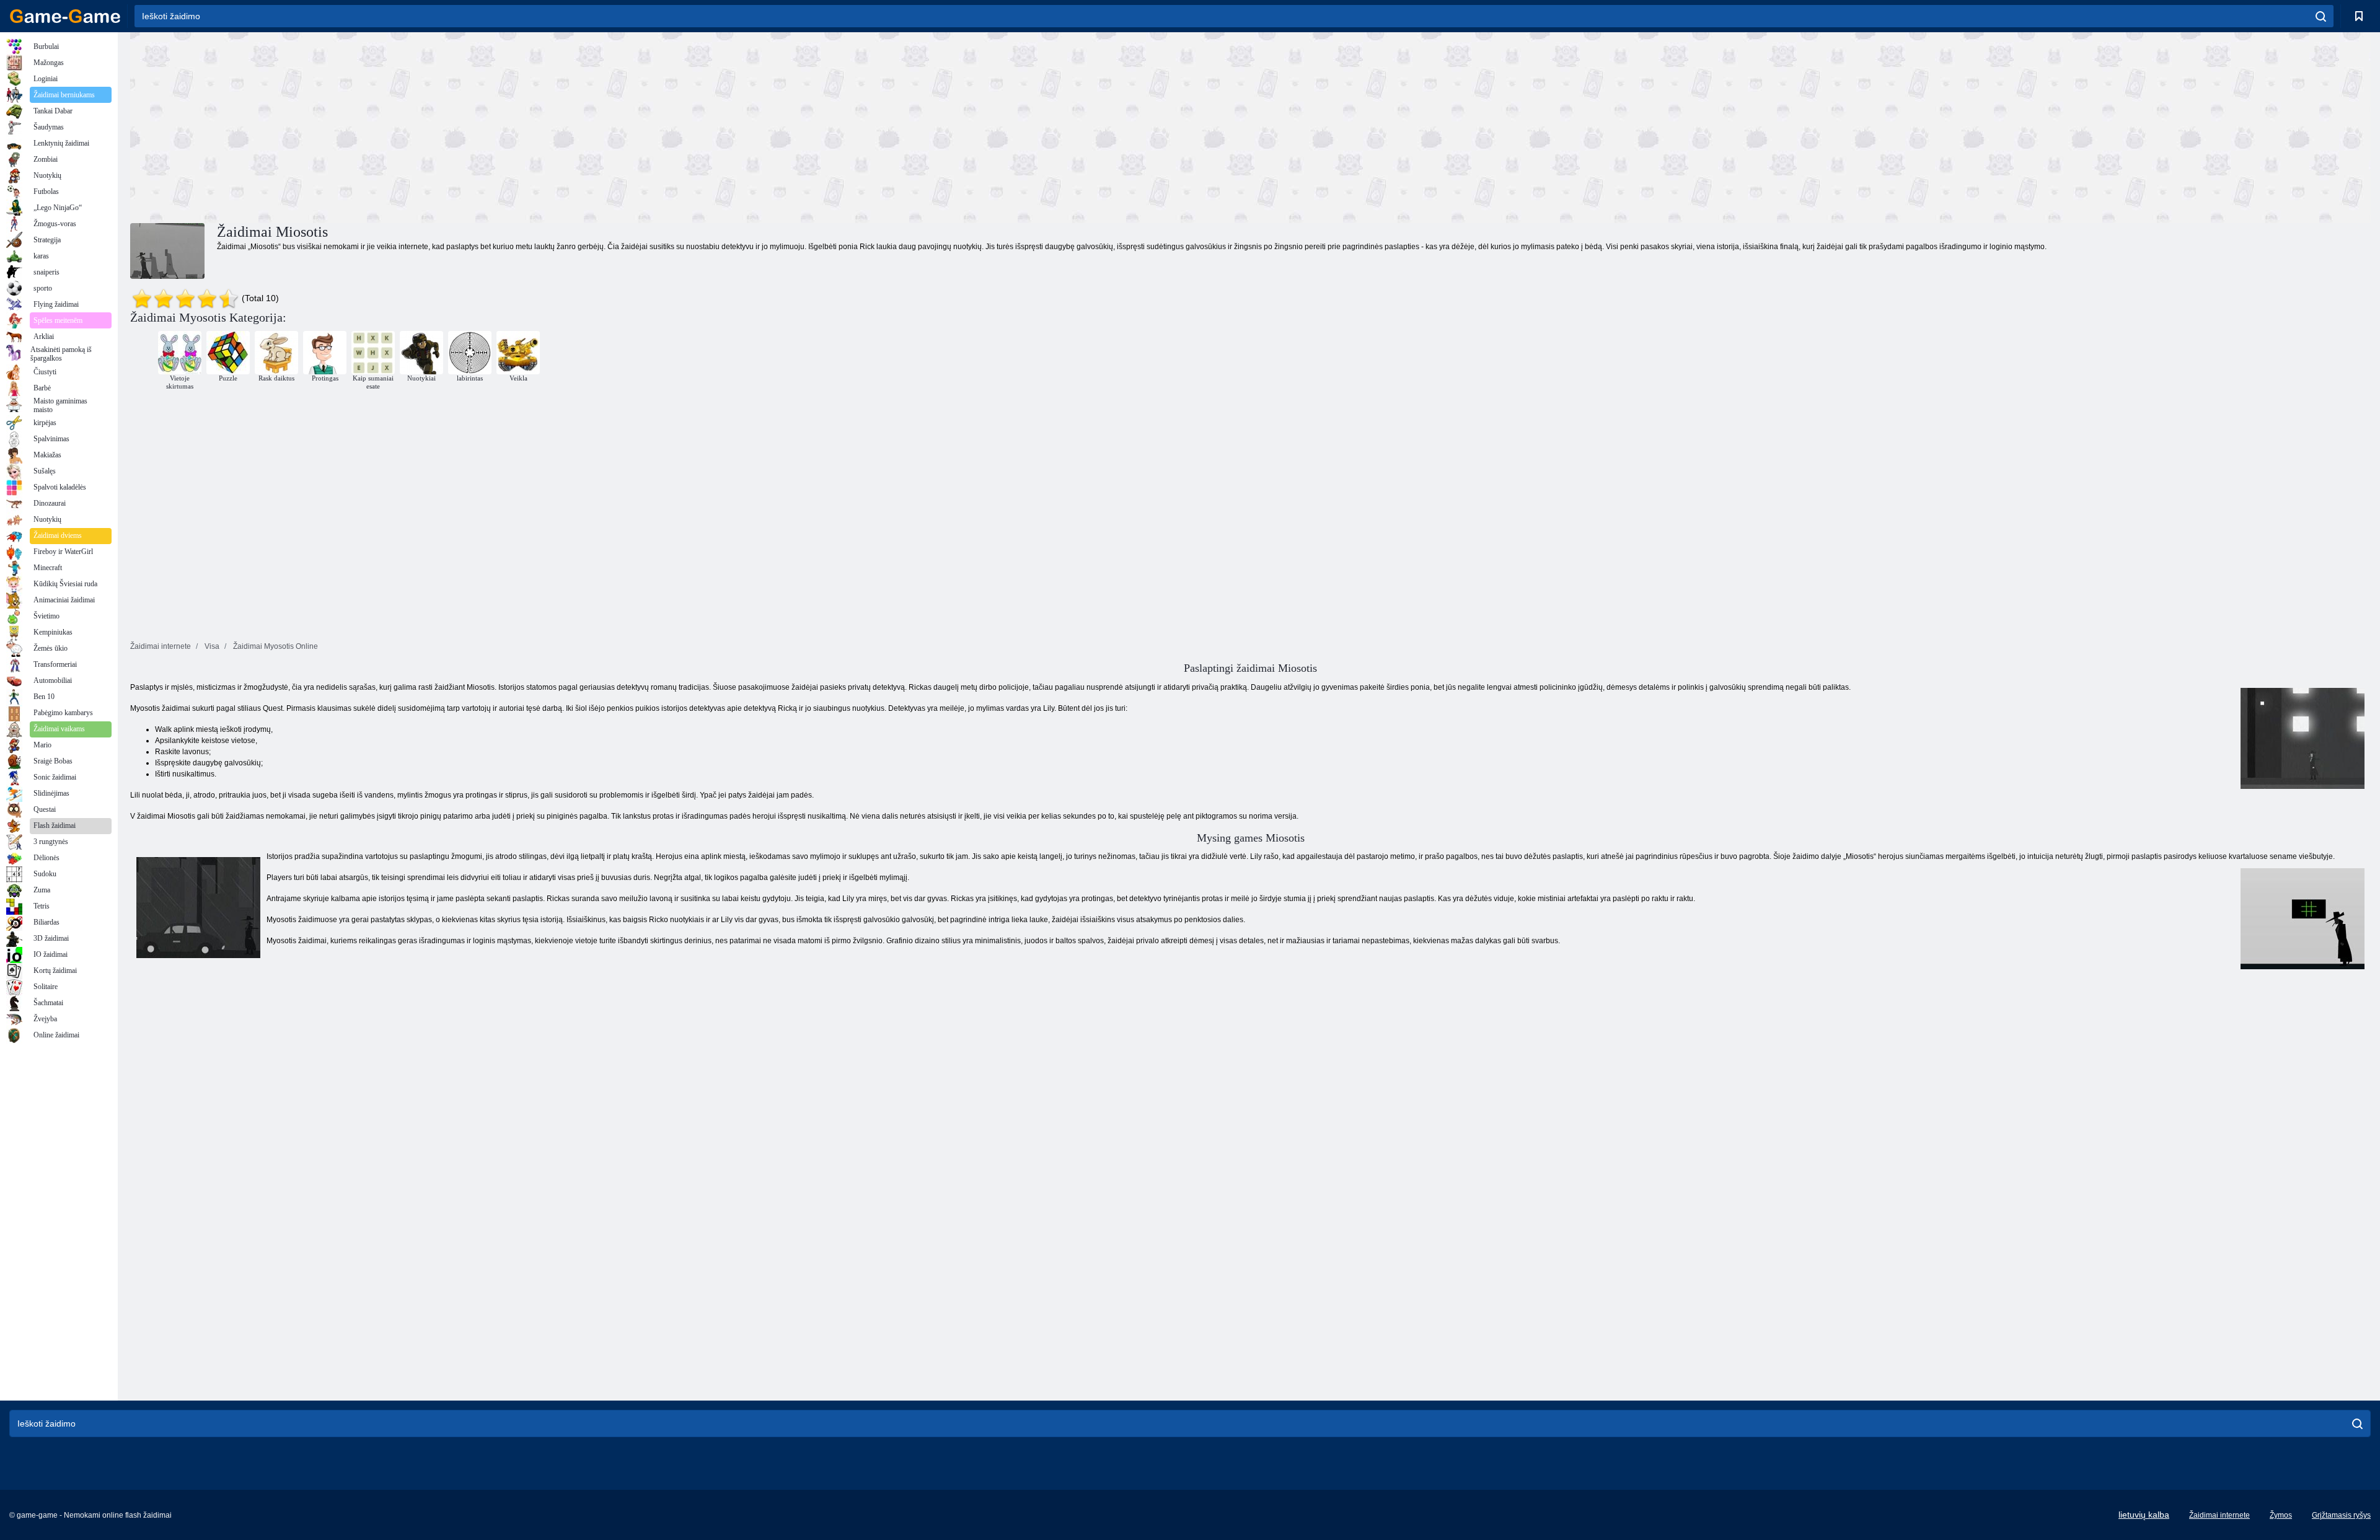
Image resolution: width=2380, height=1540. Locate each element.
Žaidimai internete (2219, 1515)
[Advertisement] (690, 126)
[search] (2321, 16)
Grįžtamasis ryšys (2341, 1515)
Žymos (2281, 1515)
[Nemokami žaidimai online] (65, 16)
